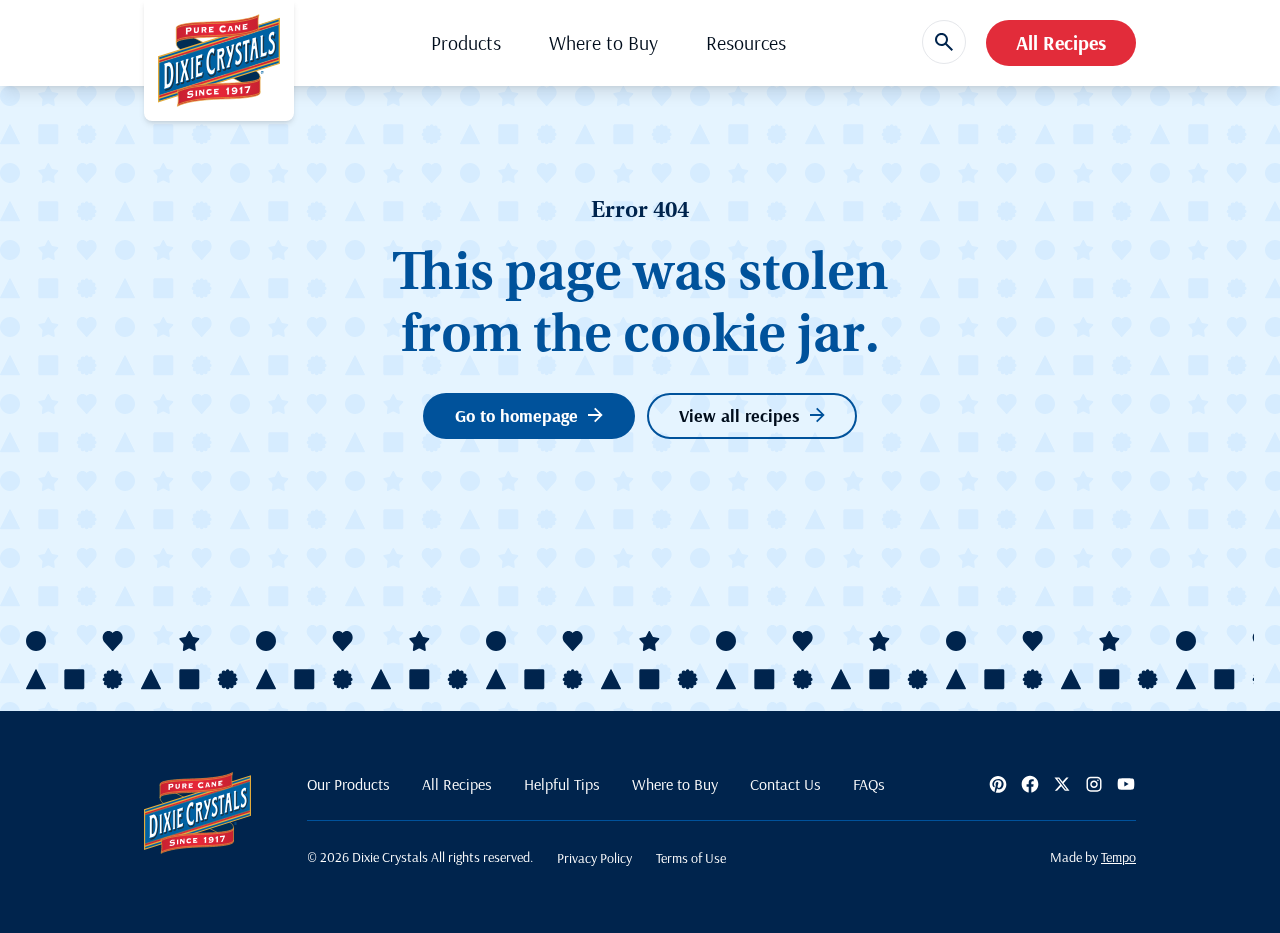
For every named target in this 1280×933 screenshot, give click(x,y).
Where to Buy (603, 42)
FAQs (869, 784)
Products (466, 42)
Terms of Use (691, 858)
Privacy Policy (594, 858)
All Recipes (1061, 42)
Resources (746, 42)
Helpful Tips (562, 784)
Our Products (348, 784)
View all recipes (739, 415)
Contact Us (785, 784)
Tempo (1118, 857)
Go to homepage (516, 415)
